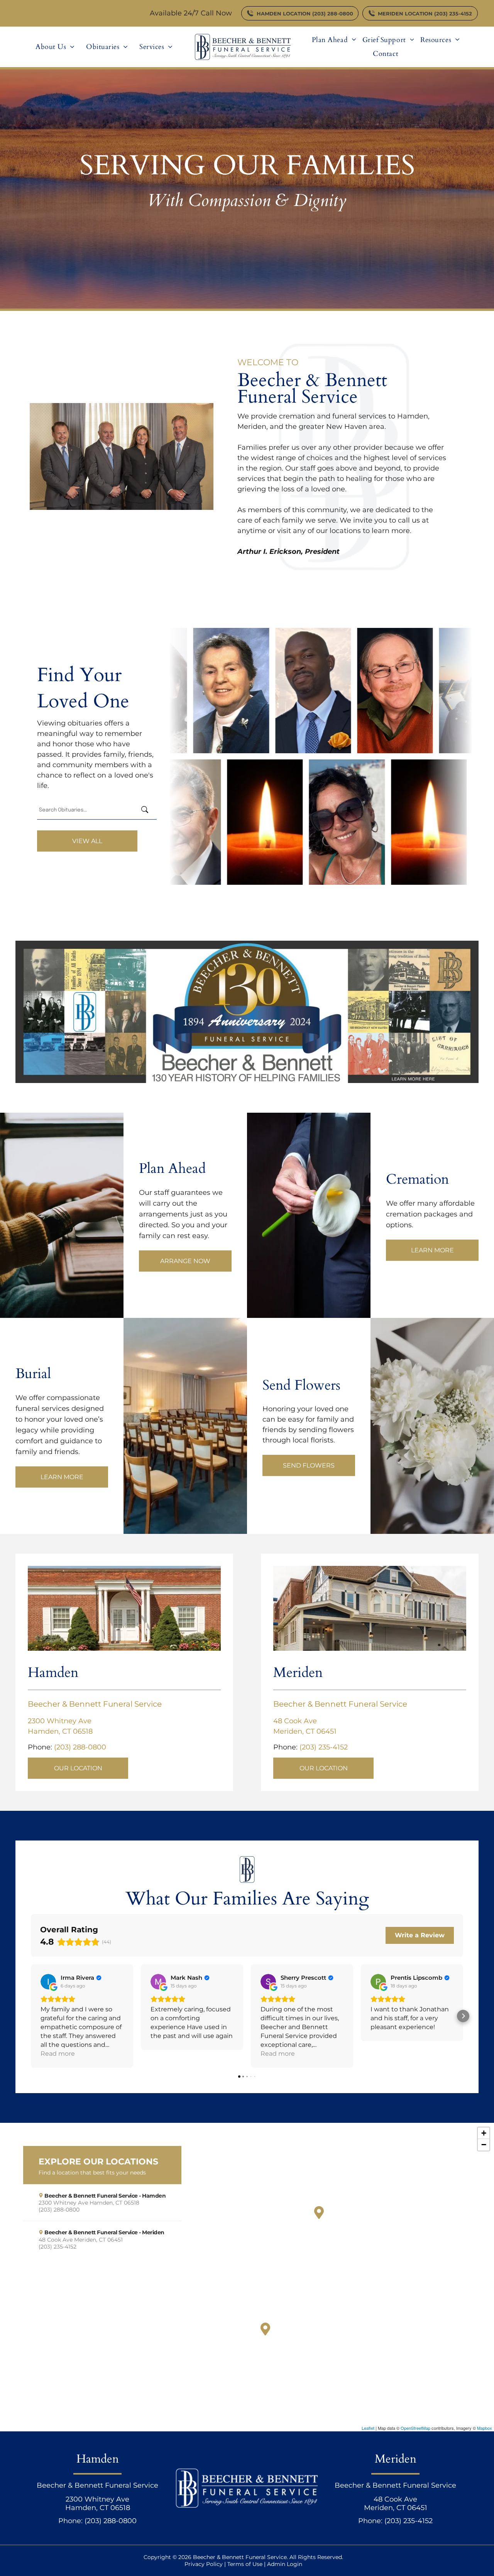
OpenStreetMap (415, 2428)
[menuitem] (55, 47)
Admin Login (285, 2564)
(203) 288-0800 (80, 1747)
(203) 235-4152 (324, 1747)
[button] (31, 2016)
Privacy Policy (204, 2564)
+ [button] (484, 2133)
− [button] (484, 2145)
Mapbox (485, 2428)
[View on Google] (48, 1982)
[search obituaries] (147, 810)
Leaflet (368, 2428)
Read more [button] (58, 2054)
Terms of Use (245, 2564)
